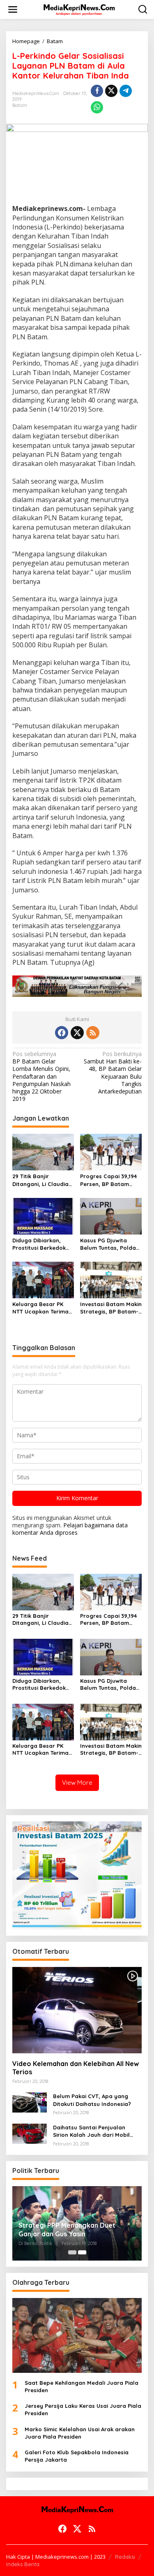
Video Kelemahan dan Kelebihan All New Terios (76, 2068)
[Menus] (13, 9)
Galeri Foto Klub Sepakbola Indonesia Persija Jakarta (77, 2456)
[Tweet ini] (111, 91)
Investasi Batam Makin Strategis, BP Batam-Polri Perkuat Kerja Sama (111, 1308)
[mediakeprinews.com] (79, 9)
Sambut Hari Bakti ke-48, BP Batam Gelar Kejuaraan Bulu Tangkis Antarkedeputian (113, 1073)
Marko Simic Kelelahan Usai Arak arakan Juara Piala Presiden (80, 2433)
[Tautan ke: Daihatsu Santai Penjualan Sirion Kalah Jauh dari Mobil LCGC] (30, 2133)
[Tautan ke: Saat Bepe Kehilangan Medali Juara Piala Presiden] (77, 2335)
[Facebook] (62, 1033)
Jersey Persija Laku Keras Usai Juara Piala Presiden (83, 2409)
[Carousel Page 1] (72, 2252)
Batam (20, 105)
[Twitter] (77, 1033)
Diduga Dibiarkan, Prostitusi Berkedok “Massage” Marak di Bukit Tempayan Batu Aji (41, 1244)
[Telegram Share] (126, 91)
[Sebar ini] (97, 91)
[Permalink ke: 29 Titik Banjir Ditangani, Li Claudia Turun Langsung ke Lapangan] (43, 1151)
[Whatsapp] (97, 107)
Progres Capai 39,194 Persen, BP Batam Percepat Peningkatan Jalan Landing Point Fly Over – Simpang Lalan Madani (111, 1180)
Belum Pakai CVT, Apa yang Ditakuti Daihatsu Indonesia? (92, 2100)
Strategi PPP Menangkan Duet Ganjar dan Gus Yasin (67, 2230)
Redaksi (125, 2557)
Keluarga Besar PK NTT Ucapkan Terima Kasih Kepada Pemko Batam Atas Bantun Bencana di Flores (41, 1308)
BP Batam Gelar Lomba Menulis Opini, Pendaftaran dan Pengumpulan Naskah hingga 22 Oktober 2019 (41, 1076)
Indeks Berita (23, 2564)
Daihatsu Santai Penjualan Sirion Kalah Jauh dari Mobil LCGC (91, 2131)
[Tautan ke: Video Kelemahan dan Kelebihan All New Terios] (77, 2010)
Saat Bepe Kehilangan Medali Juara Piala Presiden (82, 2386)
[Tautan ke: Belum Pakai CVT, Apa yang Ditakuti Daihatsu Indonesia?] (30, 2102)
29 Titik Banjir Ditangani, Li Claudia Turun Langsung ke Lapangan (40, 1180)
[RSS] (93, 1033)
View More (77, 1783)
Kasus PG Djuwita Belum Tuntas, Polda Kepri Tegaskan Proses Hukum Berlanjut (111, 1244)
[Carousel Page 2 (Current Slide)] (82, 2252)
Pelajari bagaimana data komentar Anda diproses (70, 1529)
